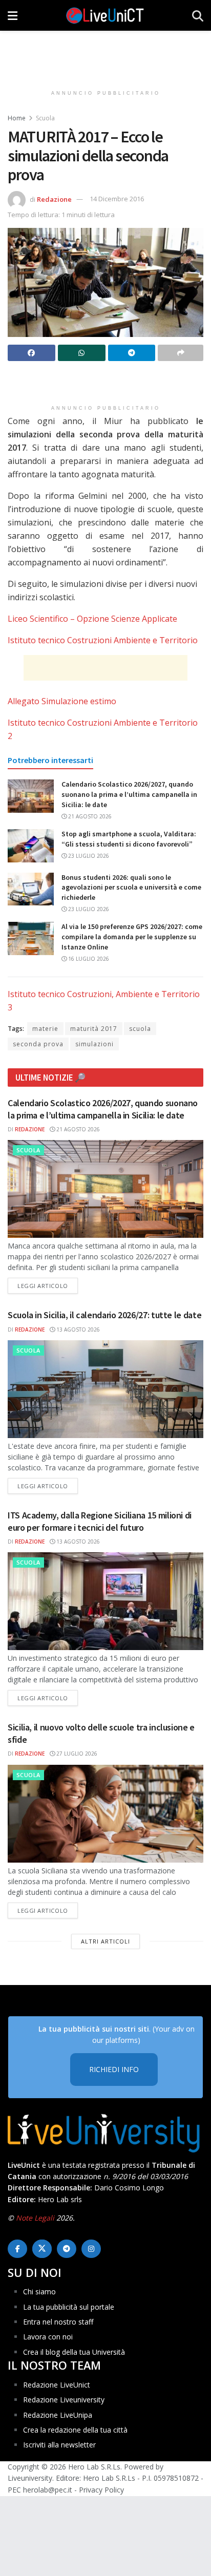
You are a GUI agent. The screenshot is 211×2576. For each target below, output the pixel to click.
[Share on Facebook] (31, 353)
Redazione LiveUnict (57, 2385)
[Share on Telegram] (132, 353)
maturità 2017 (94, 1029)
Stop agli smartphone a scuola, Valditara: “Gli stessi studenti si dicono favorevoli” (129, 839)
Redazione (54, 199)
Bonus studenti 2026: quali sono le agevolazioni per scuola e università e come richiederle (131, 887)
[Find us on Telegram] (67, 2249)
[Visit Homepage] (105, 15)
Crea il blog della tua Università (74, 2352)
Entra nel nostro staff (58, 2322)
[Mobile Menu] (13, 15)
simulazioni (94, 1044)
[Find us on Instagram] (91, 2249)
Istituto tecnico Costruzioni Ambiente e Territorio (103, 640)
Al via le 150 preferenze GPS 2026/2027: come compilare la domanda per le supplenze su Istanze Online (132, 936)
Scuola (45, 118)
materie (45, 1029)
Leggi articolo (48, 1285)
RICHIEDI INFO (114, 2069)
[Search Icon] (198, 15)
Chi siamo (39, 2292)
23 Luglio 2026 (88, 856)
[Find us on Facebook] (17, 2249)
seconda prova (38, 1044)
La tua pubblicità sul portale (69, 2307)
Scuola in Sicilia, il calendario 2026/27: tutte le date (104, 1315)
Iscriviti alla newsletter (59, 2445)
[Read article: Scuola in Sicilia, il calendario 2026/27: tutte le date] (105, 1389)
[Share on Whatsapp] (82, 353)
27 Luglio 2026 (76, 1754)
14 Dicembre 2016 (117, 199)
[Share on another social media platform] (181, 353)
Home (17, 118)
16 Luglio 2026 (88, 959)
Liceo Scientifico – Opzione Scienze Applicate (92, 619)
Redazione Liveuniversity (64, 2400)
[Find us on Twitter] (42, 2249)
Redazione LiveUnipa (58, 2415)
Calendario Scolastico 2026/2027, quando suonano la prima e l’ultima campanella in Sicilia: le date (129, 794)
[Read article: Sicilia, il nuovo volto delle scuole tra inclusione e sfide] (105, 1814)
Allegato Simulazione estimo (62, 701)
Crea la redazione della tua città (75, 2430)
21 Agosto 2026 (89, 816)
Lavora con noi (48, 2337)
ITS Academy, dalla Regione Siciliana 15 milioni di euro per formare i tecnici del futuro (100, 1521)
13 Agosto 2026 (77, 1329)
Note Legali (35, 2218)
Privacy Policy (101, 2490)
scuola (140, 1029)
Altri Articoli (105, 1941)
